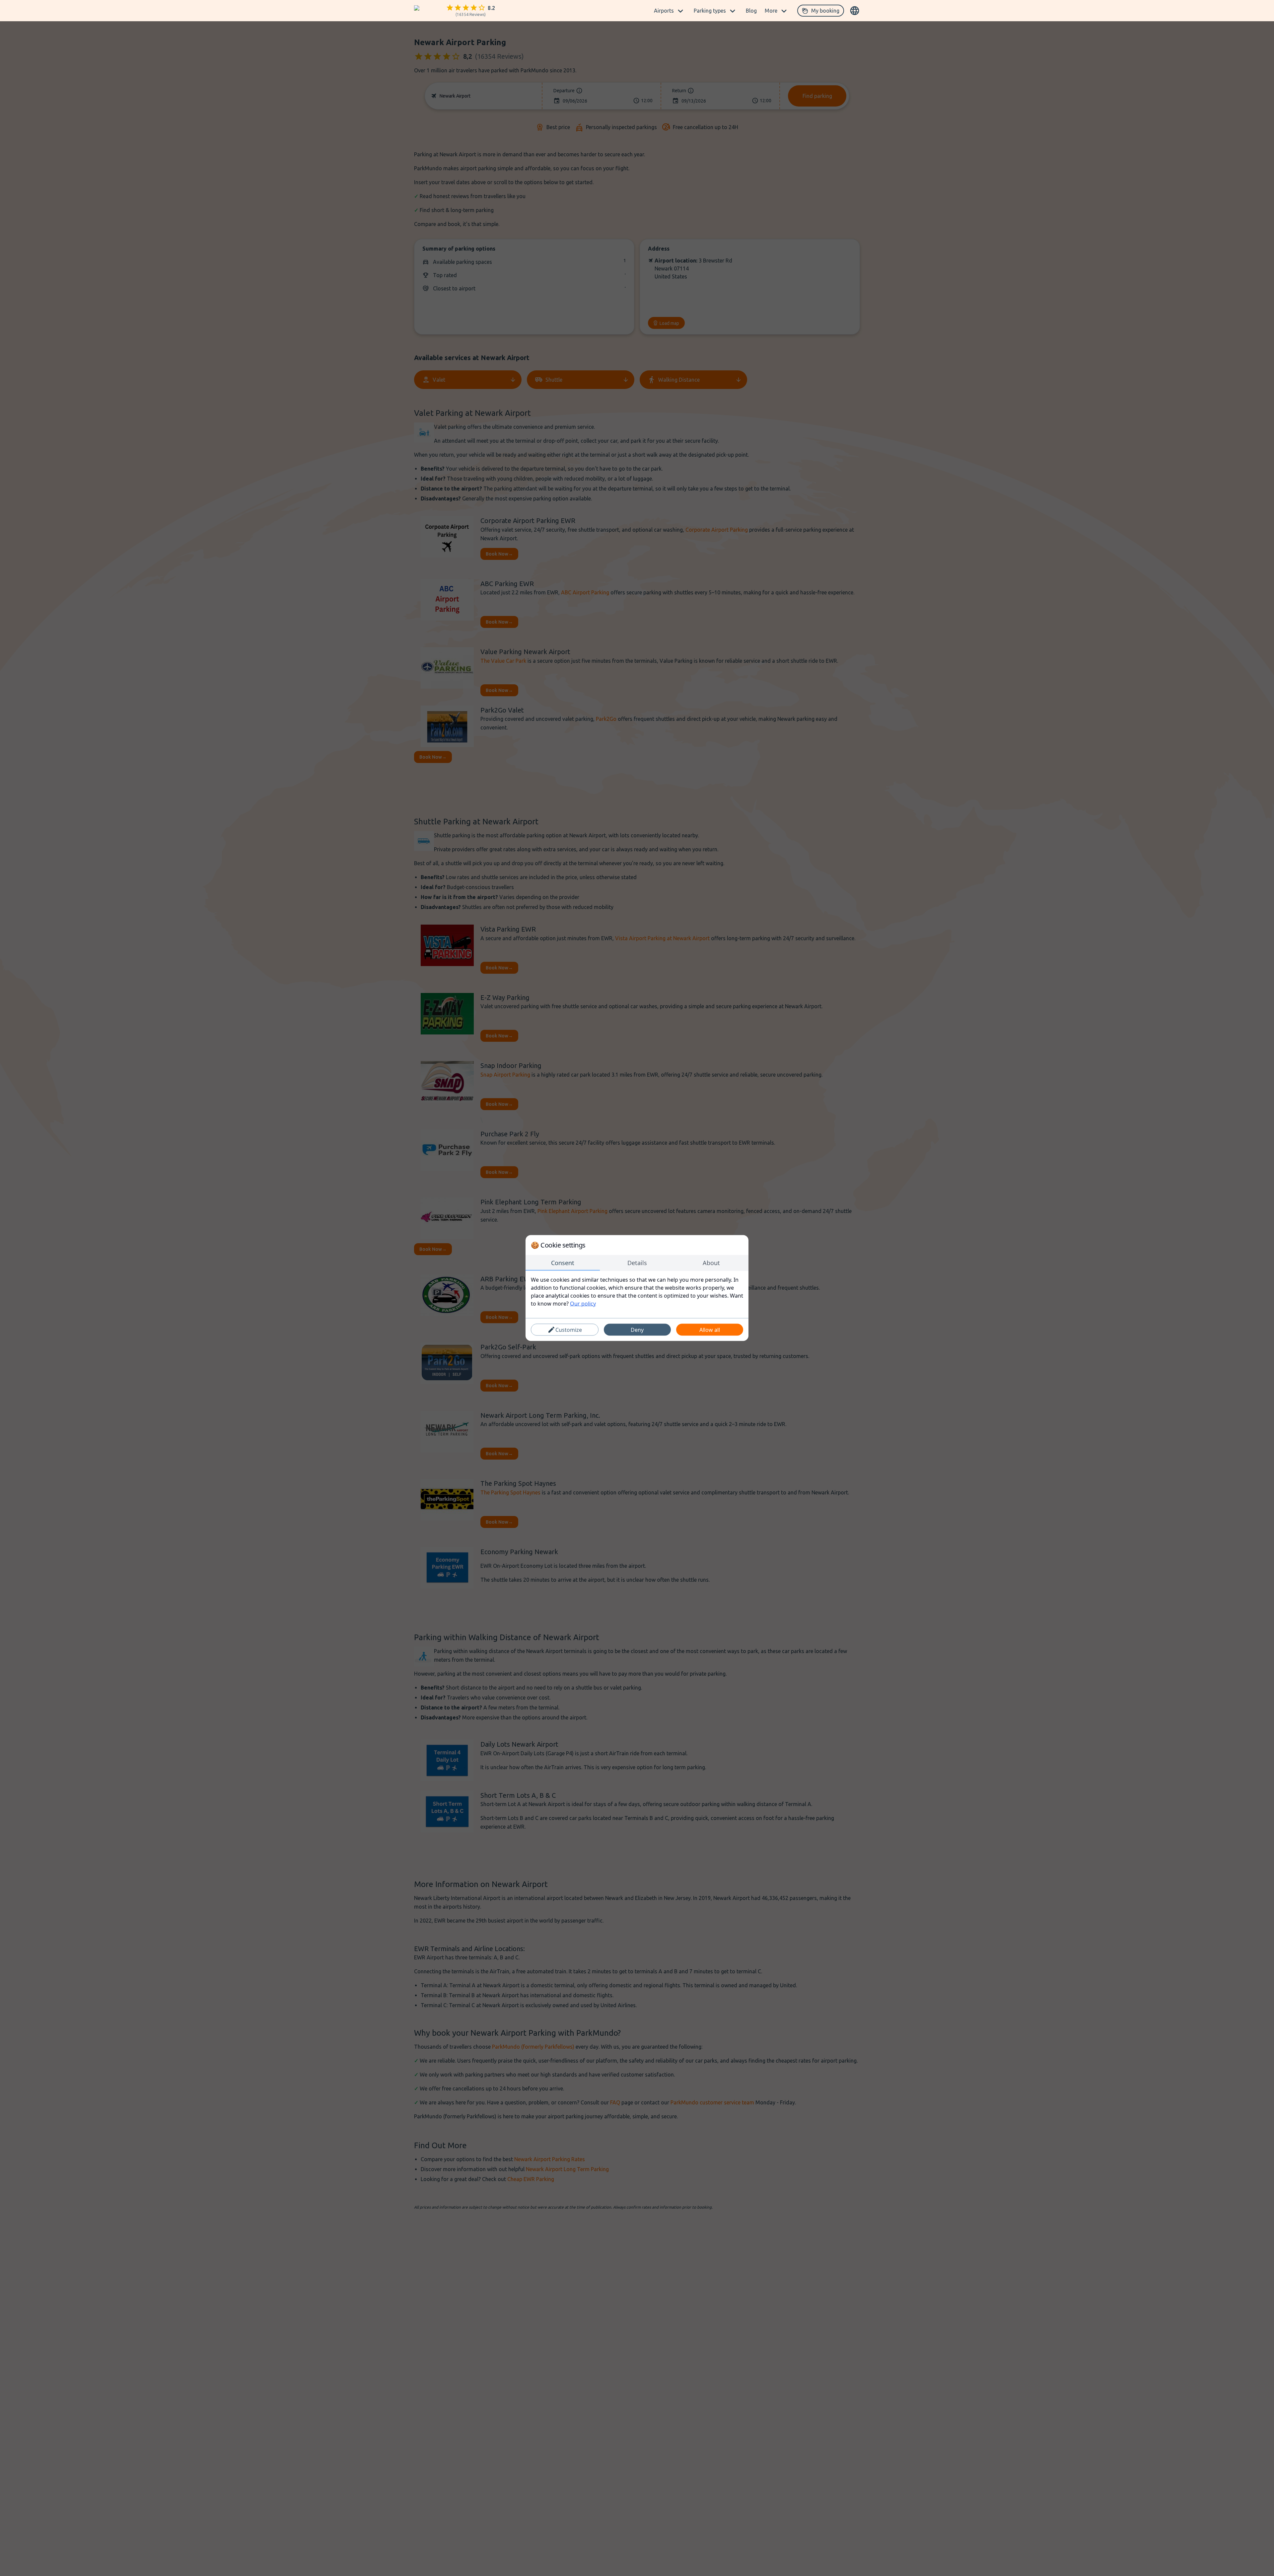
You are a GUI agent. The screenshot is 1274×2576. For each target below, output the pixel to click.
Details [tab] (637, 1263)
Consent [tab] (563, 1263)
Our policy (583, 1304)
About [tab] (711, 1263)
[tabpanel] (637, 1292)
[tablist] (637, 1263)
